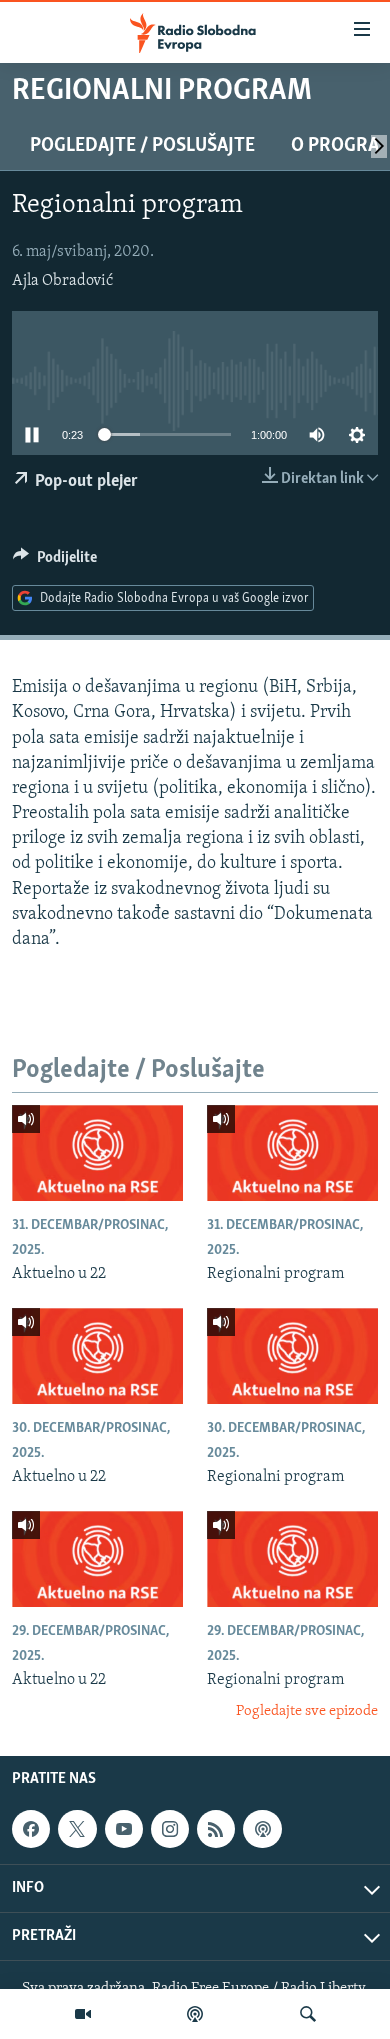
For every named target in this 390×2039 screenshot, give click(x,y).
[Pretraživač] (308, 2014)
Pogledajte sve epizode (307, 1711)
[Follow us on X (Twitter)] (77, 1829)
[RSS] (216, 1829)
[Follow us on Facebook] (31, 1829)
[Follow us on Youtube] (124, 1829)
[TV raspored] (262, 1829)
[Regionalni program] (292, 1153)
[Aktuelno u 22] (97, 1153)
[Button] (55, 562)
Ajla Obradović (62, 281)
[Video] (83, 2014)
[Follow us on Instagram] (170, 1829)
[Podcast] (195, 2014)
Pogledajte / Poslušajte (142, 146)
